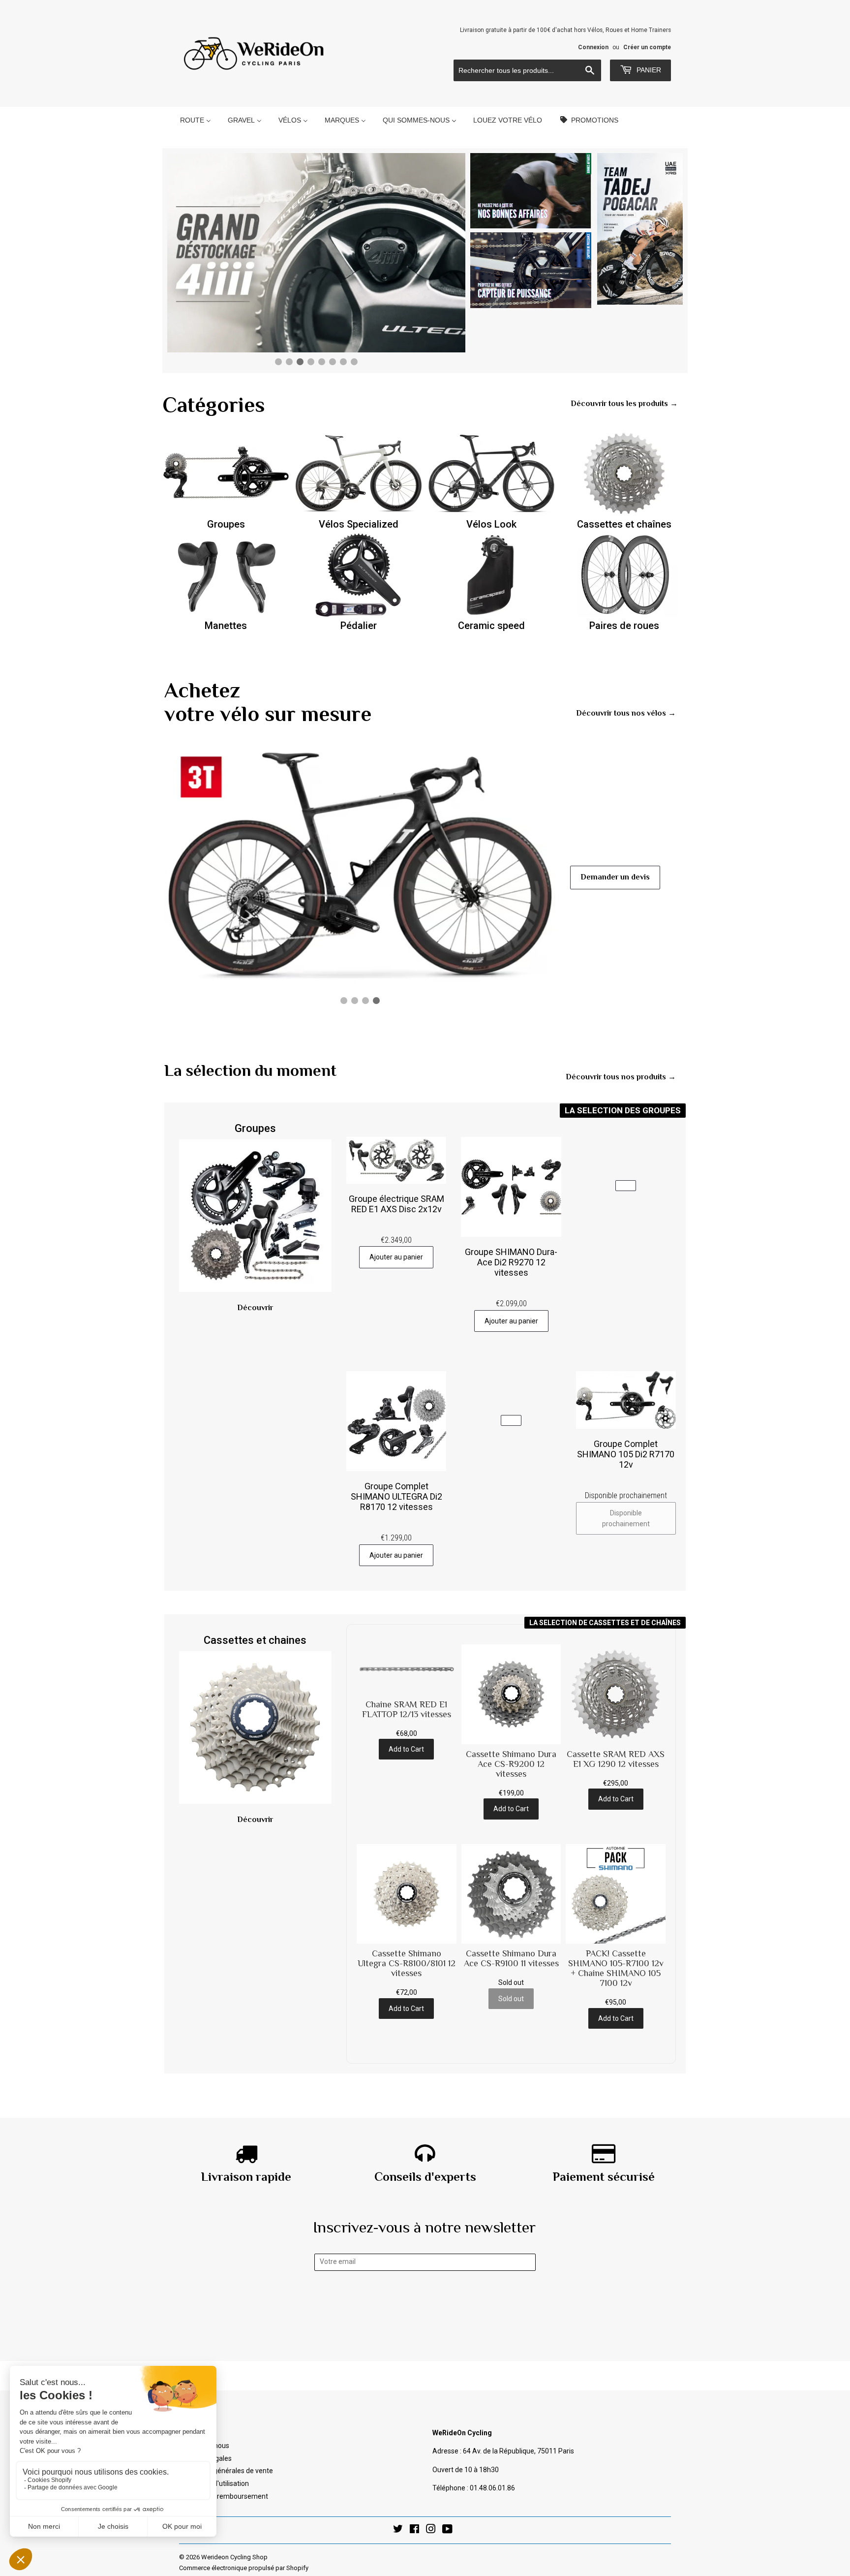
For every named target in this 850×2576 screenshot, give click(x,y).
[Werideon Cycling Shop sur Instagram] (431, 2530)
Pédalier (359, 626)
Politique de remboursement (224, 2496)
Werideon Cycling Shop (234, 2557)
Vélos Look (491, 524)
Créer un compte (647, 47)
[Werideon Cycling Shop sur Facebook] (414, 2530)
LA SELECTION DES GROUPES (623, 1110)
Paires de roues (624, 626)
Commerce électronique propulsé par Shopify (244, 2568)
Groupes (226, 524)
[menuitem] (196, 120)
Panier (648, 70)
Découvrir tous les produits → (624, 404)
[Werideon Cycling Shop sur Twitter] (398, 2530)
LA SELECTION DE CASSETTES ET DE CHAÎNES (605, 1623)
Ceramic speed (491, 626)
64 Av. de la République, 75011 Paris (518, 2451)
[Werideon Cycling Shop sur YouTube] (447, 2530)
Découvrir (255, 1308)
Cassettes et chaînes (624, 524)
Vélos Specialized (359, 524)
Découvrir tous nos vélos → (626, 713)
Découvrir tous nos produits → (621, 1077)
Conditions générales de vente (226, 2471)
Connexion (593, 47)
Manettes (226, 626)
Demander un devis (615, 877)
